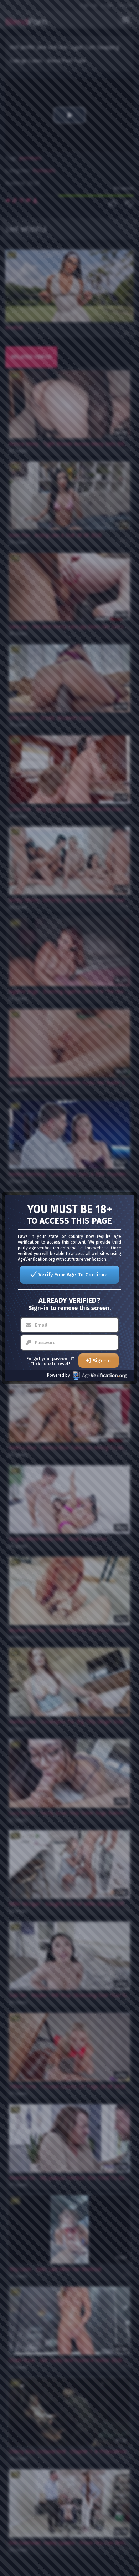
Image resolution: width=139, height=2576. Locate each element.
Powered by (58, 1375)
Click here (40, 1364)
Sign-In (102, 1361)
